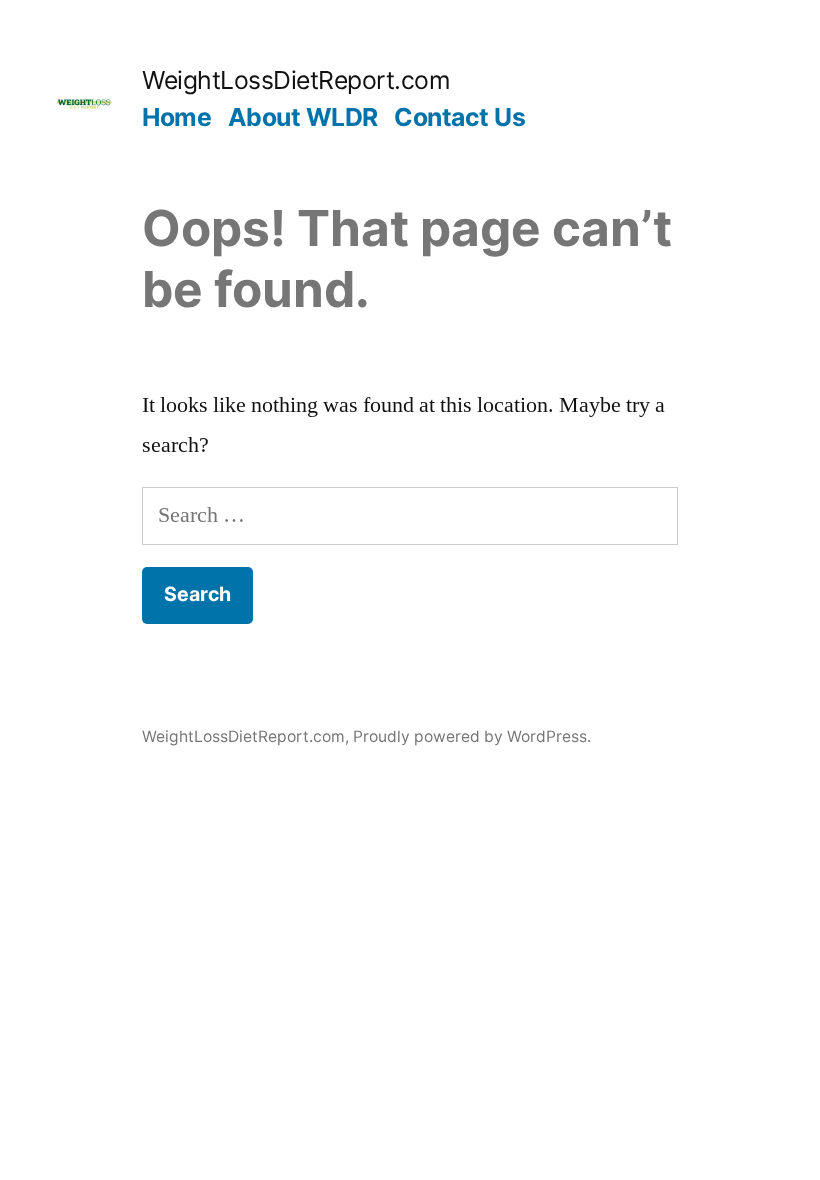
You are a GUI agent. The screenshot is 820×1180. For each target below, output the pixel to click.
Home (176, 117)
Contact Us (459, 117)
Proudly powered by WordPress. (472, 736)
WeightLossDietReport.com (296, 80)
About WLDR (303, 117)
